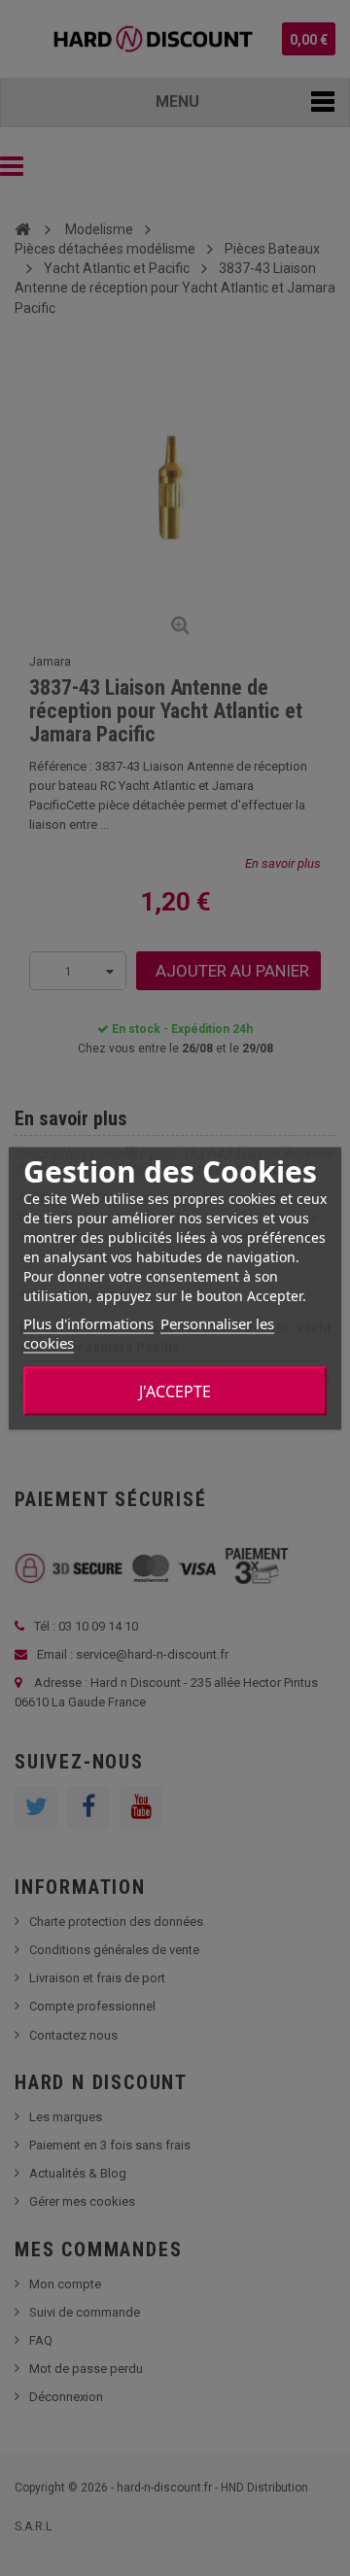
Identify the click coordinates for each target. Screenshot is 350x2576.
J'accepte (175, 1391)
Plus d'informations (88, 1322)
